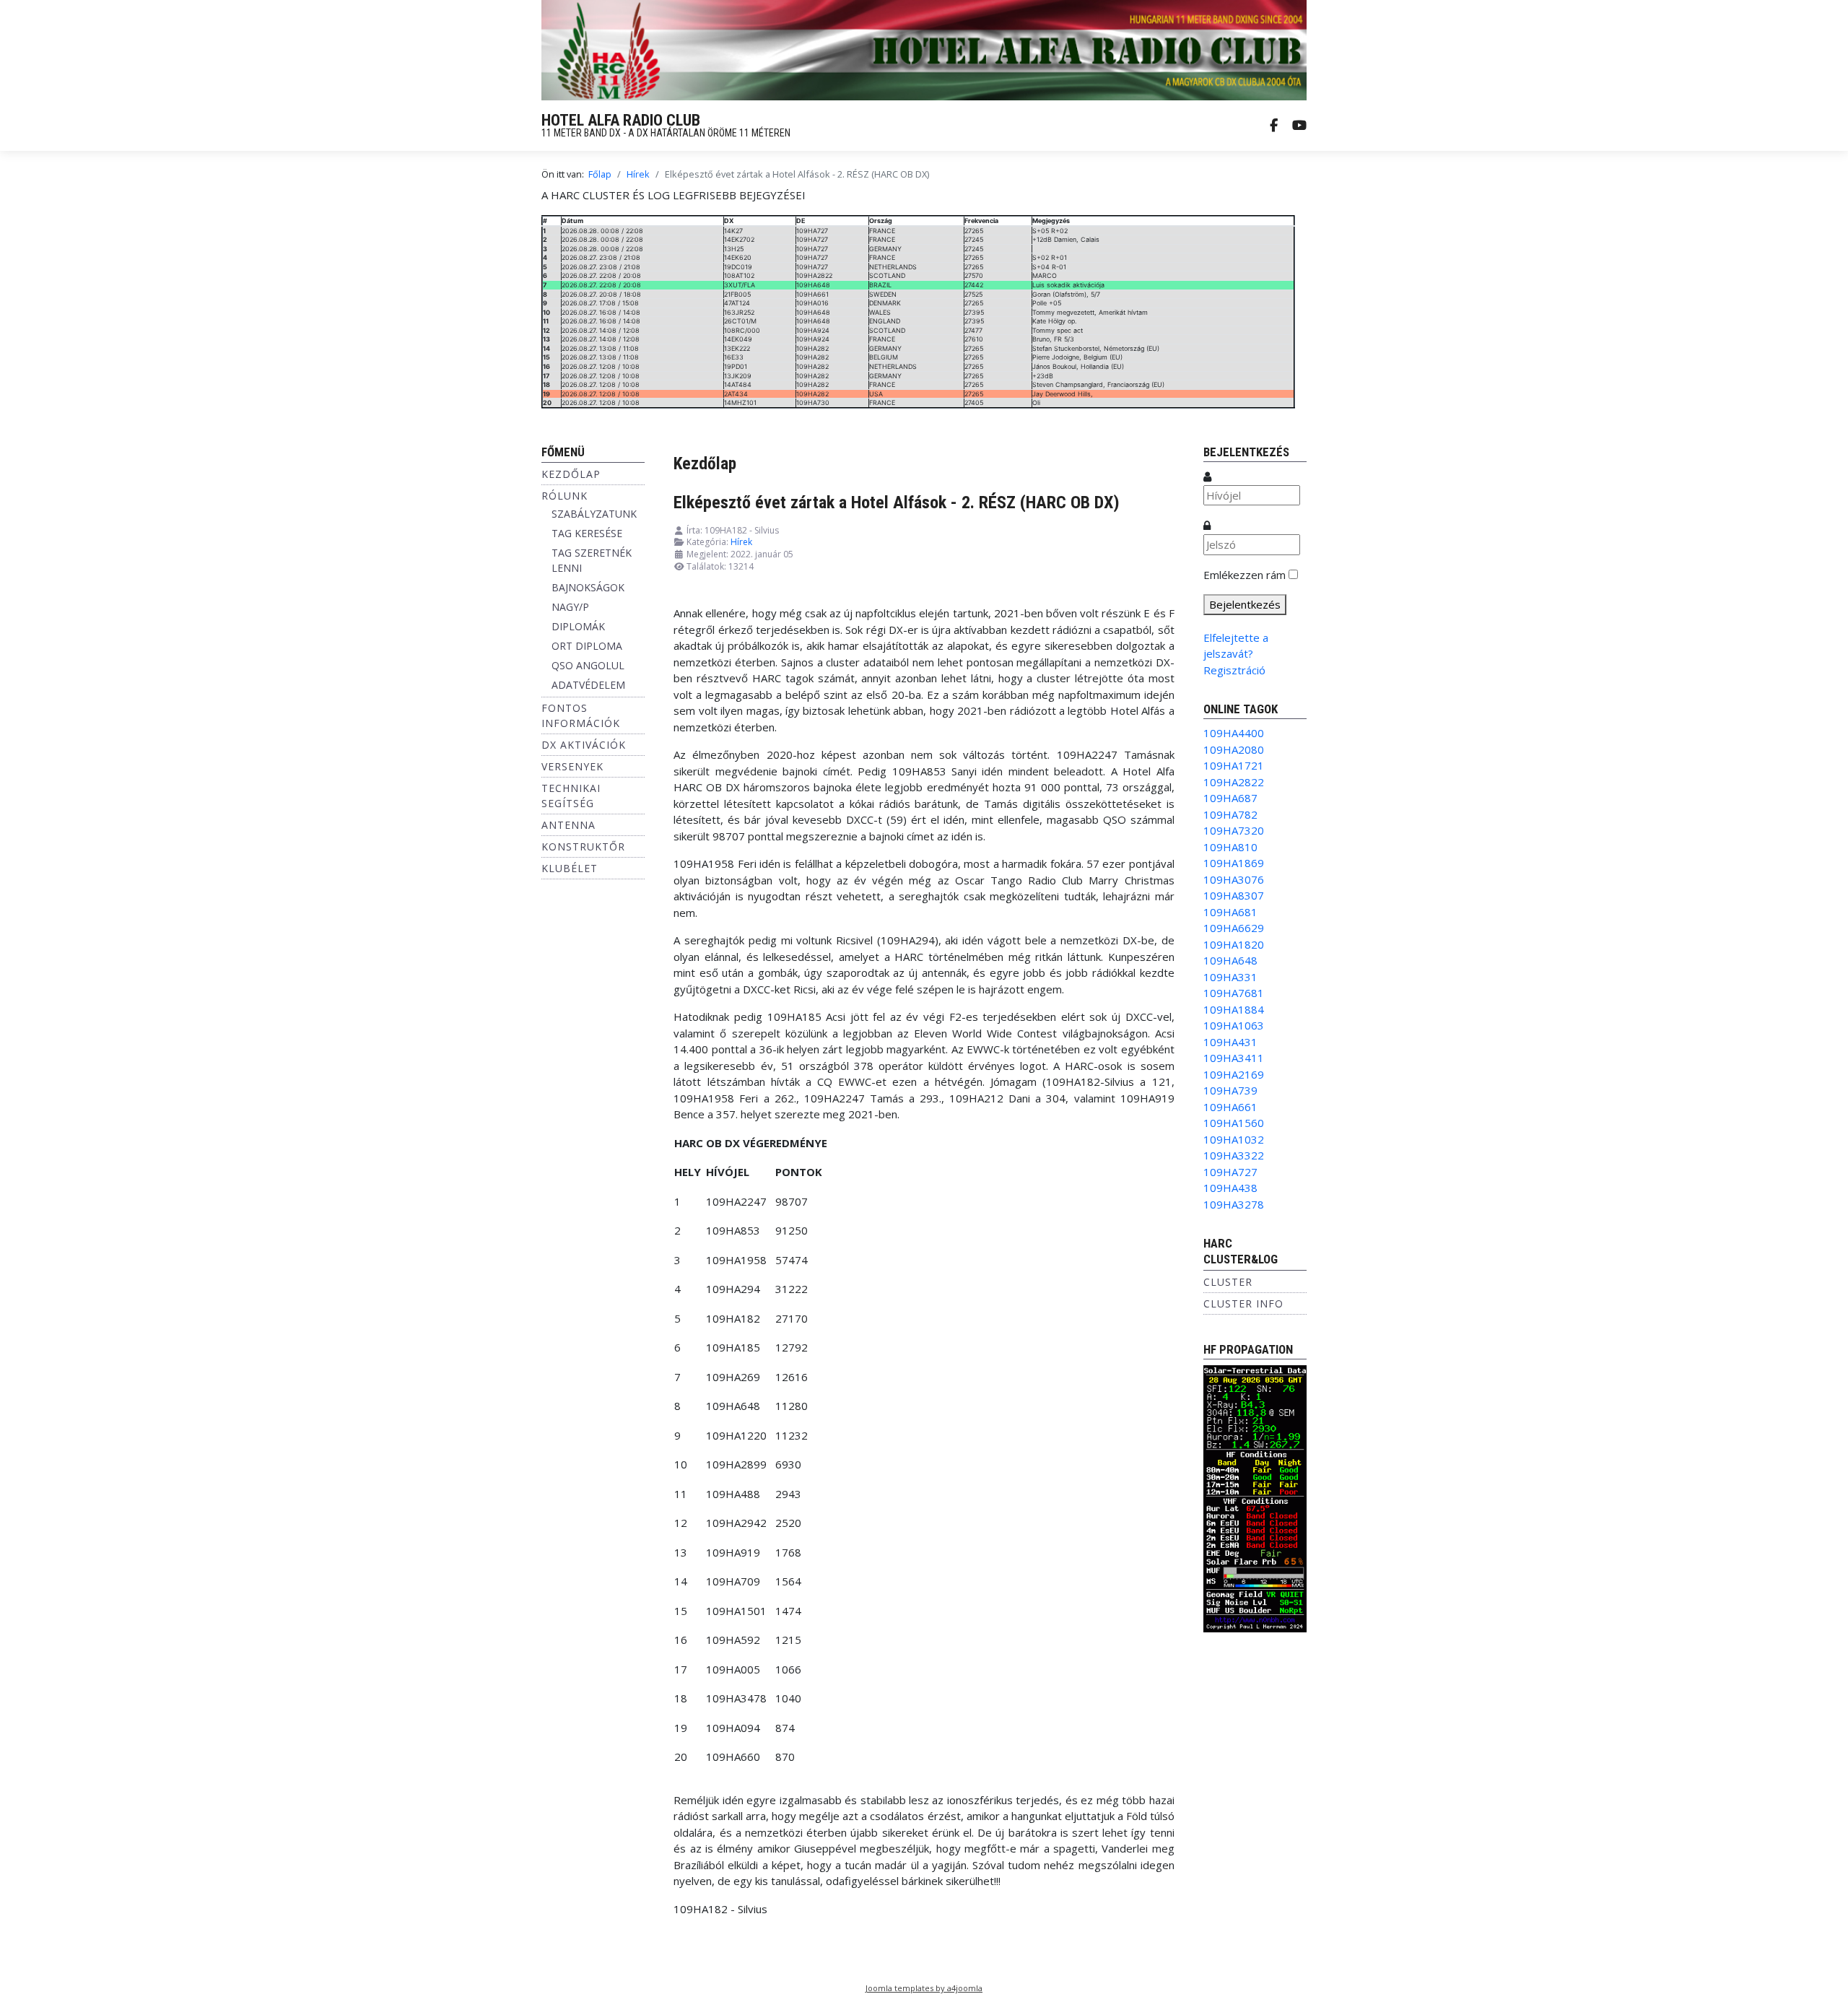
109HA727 (1230, 1172)
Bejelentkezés (1245, 604)
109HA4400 (1234, 733)
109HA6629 (1234, 928)
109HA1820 (1234, 944)
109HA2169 (1234, 1074)
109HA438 (1230, 1188)
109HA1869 (1234, 863)
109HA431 (1230, 1042)
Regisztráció (1234, 670)
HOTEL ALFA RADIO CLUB (621, 120)
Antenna (568, 825)
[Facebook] (1274, 126)
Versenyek (572, 766)
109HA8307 (1234, 895)
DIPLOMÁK (578, 626)
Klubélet (570, 868)
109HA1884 (1234, 1009)
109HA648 (1230, 960)
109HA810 (1230, 847)
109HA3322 (1234, 1155)
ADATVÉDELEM (588, 685)
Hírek (741, 542)
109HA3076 (1234, 879)
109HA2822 (1234, 782)
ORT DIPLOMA (587, 646)
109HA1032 (1234, 1139)
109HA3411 (1234, 1058)
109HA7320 (1234, 830)
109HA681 (1230, 912)
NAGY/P (570, 607)
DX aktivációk (584, 745)
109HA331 (1230, 977)
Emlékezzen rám (1245, 575)
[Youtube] (1299, 126)
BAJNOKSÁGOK (588, 587)
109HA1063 (1234, 1025)
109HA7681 (1234, 993)
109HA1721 (1234, 765)
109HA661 (1230, 1107)
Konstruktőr (583, 847)
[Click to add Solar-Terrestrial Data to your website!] (1255, 1497)
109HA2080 (1234, 749)
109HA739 (1230, 1090)
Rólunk (565, 496)
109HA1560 (1234, 1123)
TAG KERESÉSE (587, 533)
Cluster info (1243, 1304)
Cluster (1228, 1282)
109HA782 (1230, 814)
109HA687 (1230, 798)
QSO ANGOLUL (588, 665)
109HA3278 (1234, 1204)
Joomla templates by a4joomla (924, 1988)
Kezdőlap (571, 474)
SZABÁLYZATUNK (594, 514)
